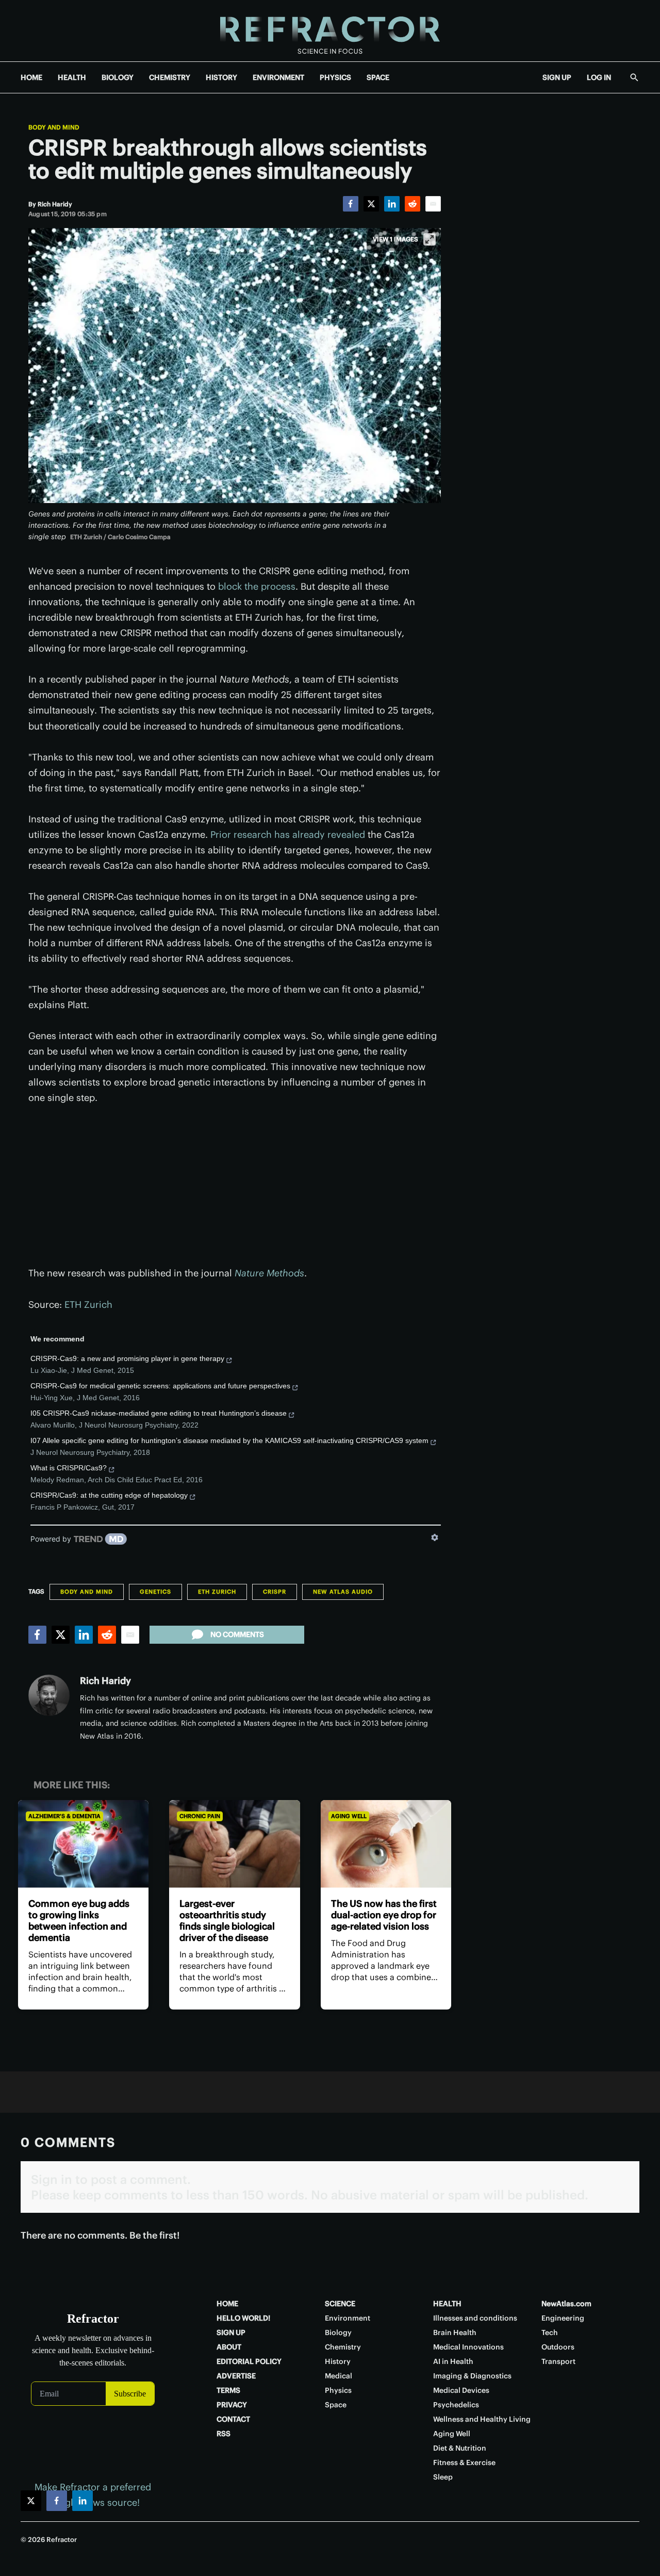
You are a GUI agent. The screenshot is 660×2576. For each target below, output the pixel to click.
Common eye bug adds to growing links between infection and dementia (79, 1921)
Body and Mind (54, 127)
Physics (338, 2390)
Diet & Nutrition (460, 2448)
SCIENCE (340, 2304)
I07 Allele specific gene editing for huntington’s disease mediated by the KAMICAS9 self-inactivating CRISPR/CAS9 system (229, 1440)
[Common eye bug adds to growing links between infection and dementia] (83, 1844)
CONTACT (233, 2419)
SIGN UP (557, 77)
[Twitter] (371, 204)
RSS (224, 2434)
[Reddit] (412, 204)
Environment (348, 2318)
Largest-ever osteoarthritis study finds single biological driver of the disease (227, 1921)
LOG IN (599, 77)
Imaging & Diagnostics (472, 2376)
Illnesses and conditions (475, 2318)
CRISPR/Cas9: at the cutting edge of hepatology (109, 1495)
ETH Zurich (88, 1305)
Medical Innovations (468, 2347)
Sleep (443, 2477)
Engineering (563, 2318)
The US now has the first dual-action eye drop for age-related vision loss (384, 1915)
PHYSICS (335, 77)
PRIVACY (232, 2405)
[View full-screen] (430, 239)
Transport (558, 2361)
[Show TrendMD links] (435, 1537)
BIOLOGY (118, 77)
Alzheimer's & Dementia (64, 1816)
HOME (31, 77)
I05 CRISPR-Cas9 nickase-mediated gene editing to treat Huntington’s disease (159, 1413)
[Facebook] (351, 204)
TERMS (228, 2390)
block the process (257, 586)
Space (336, 2405)
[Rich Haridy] (49, 1695)
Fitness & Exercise (464, 2462)
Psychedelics (456, 2405)
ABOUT (229, 2347)
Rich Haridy (105, 1681)
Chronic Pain (200, 1816)
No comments (237, 1634)
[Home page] (330, 31)
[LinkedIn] (392, 204)
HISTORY (221, 77)
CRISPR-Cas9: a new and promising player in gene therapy (127, 1358)
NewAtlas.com (566, 2304)
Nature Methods (269, 1273)
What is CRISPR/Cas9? (69, 1468)
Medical (339, 2376)
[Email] (433, 204)
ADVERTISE (236, 2376)
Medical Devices (461, 2390)
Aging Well (349, 1816)
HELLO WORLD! (243, 2318)
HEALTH (72, 77)
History (338, 2361)
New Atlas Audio (343, 1592)
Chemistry (343, 2347)
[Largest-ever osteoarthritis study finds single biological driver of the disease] (234, 1844)
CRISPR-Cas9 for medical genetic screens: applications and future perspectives (160, 1386)
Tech (550, 2332)
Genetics (155, 1592)
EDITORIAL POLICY (249, 2361)
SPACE (378, 77)
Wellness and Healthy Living (482, 2419)
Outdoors (558, 2347)
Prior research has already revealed (288, 835)
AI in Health (453, 2361)
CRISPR (275, 1592)
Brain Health (455, 2332)
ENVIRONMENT (278, 77)
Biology (338, 2332)
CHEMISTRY (170, 77)
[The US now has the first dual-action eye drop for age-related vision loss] (386, 1844)
